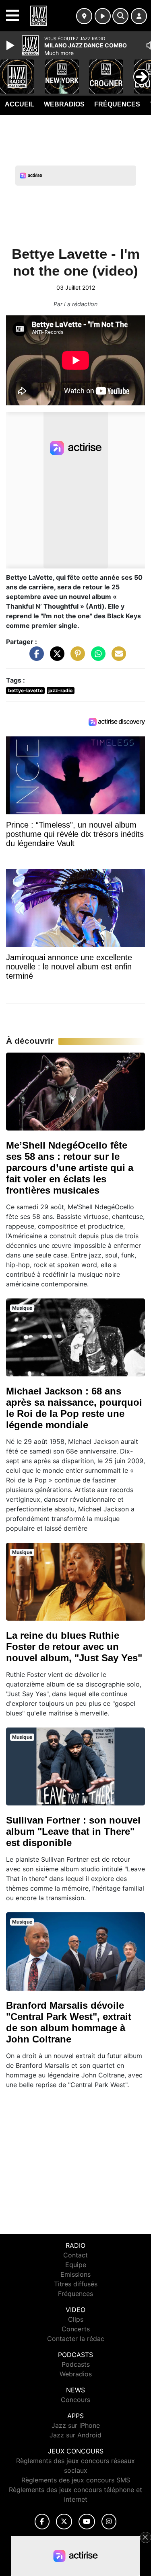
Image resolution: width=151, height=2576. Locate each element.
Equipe (76, 2265)
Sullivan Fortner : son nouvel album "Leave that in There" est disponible (73, 1831)
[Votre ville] (84, 16)
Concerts (76, 2329)
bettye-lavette (25, 690)
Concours (75, 2400)
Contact (75, 2255)
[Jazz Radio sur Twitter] (64, 2522)
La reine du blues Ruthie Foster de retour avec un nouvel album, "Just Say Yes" (74, 1647)
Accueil (20, 104)
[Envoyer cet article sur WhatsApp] (96, 657)
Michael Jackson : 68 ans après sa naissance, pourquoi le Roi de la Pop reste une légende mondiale (74, 1408)
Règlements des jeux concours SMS (76, 2480)
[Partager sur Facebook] (35, 657)
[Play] (11, 45)
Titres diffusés (76, 2284)
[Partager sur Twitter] (55, 657)
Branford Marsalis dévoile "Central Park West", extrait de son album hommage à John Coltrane (69, 2022)
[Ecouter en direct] (103, 16)
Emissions (75, 2274)
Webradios (64, 104)
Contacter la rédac (76, 2339)
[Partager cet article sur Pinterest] (76, 657)
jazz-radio (60, 690)
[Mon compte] (139, 16)
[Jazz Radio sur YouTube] (87, 2522)
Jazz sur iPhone (76, 2425)
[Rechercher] (120, 16)
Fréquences (117, 104)
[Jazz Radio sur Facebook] (42, 2522)
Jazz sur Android (75, 2435)
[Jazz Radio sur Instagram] (109, 2522)
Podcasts (76, 2364)
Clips (76, 2319)
